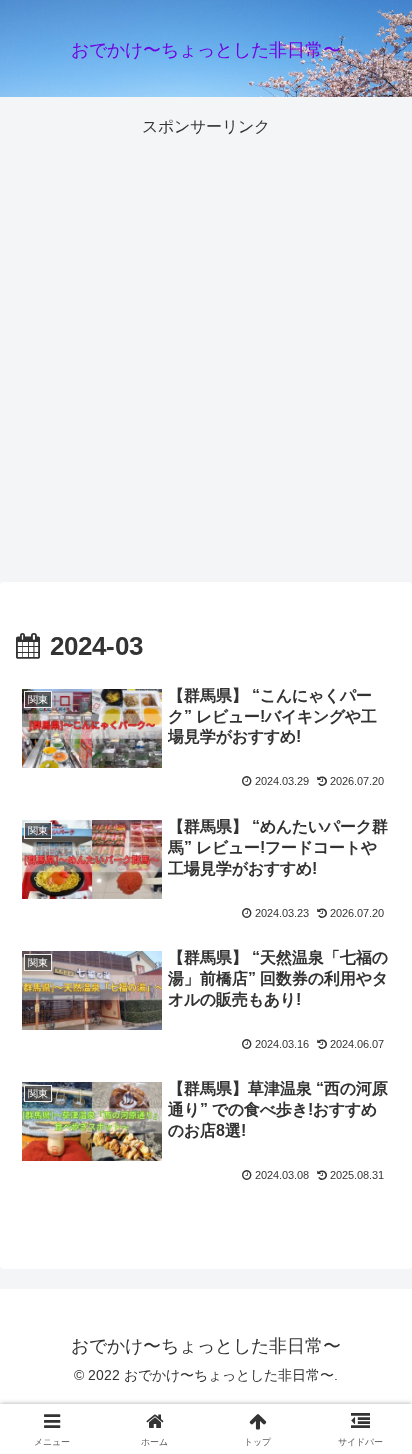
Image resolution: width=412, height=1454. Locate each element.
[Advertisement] (206, 348)
